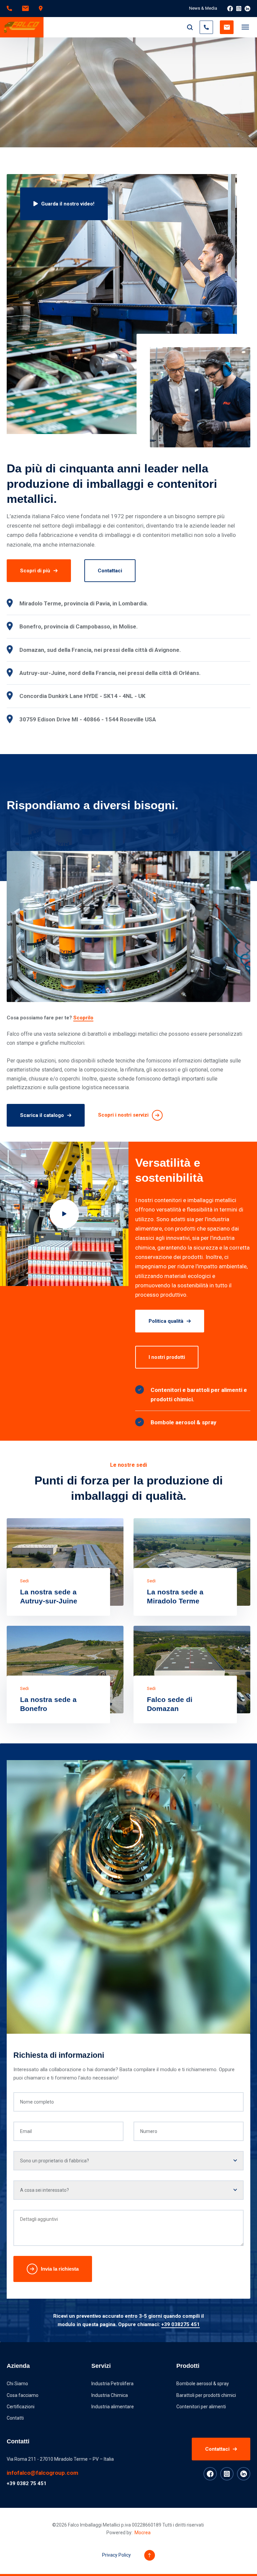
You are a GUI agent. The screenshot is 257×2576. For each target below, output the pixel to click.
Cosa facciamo (23, 2395)
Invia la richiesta (60, 2269)
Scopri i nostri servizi (123, 1115)
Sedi (24, 1581)
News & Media (203, 8)
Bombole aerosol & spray (203, 2384)
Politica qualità (166, 1321)
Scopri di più (35, 571)
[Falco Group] (22, 27)
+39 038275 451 (181, 2324)
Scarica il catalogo (42, 1115)
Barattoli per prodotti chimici (206, 2395)
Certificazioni (21, 2407)
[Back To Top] (150, 2555)
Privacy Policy (116, 2555)
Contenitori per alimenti (201, 2407)
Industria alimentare (113, 2407)
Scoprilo (83, 1018)
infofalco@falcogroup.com (42, 2473)
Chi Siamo (17, 2384)
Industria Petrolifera (112, 2384)
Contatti (15, 2418)
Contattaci (110, 571)
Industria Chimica (110, 2395)
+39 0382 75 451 (27, 2483)
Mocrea (143, 2533)
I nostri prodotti (167, 1357)
